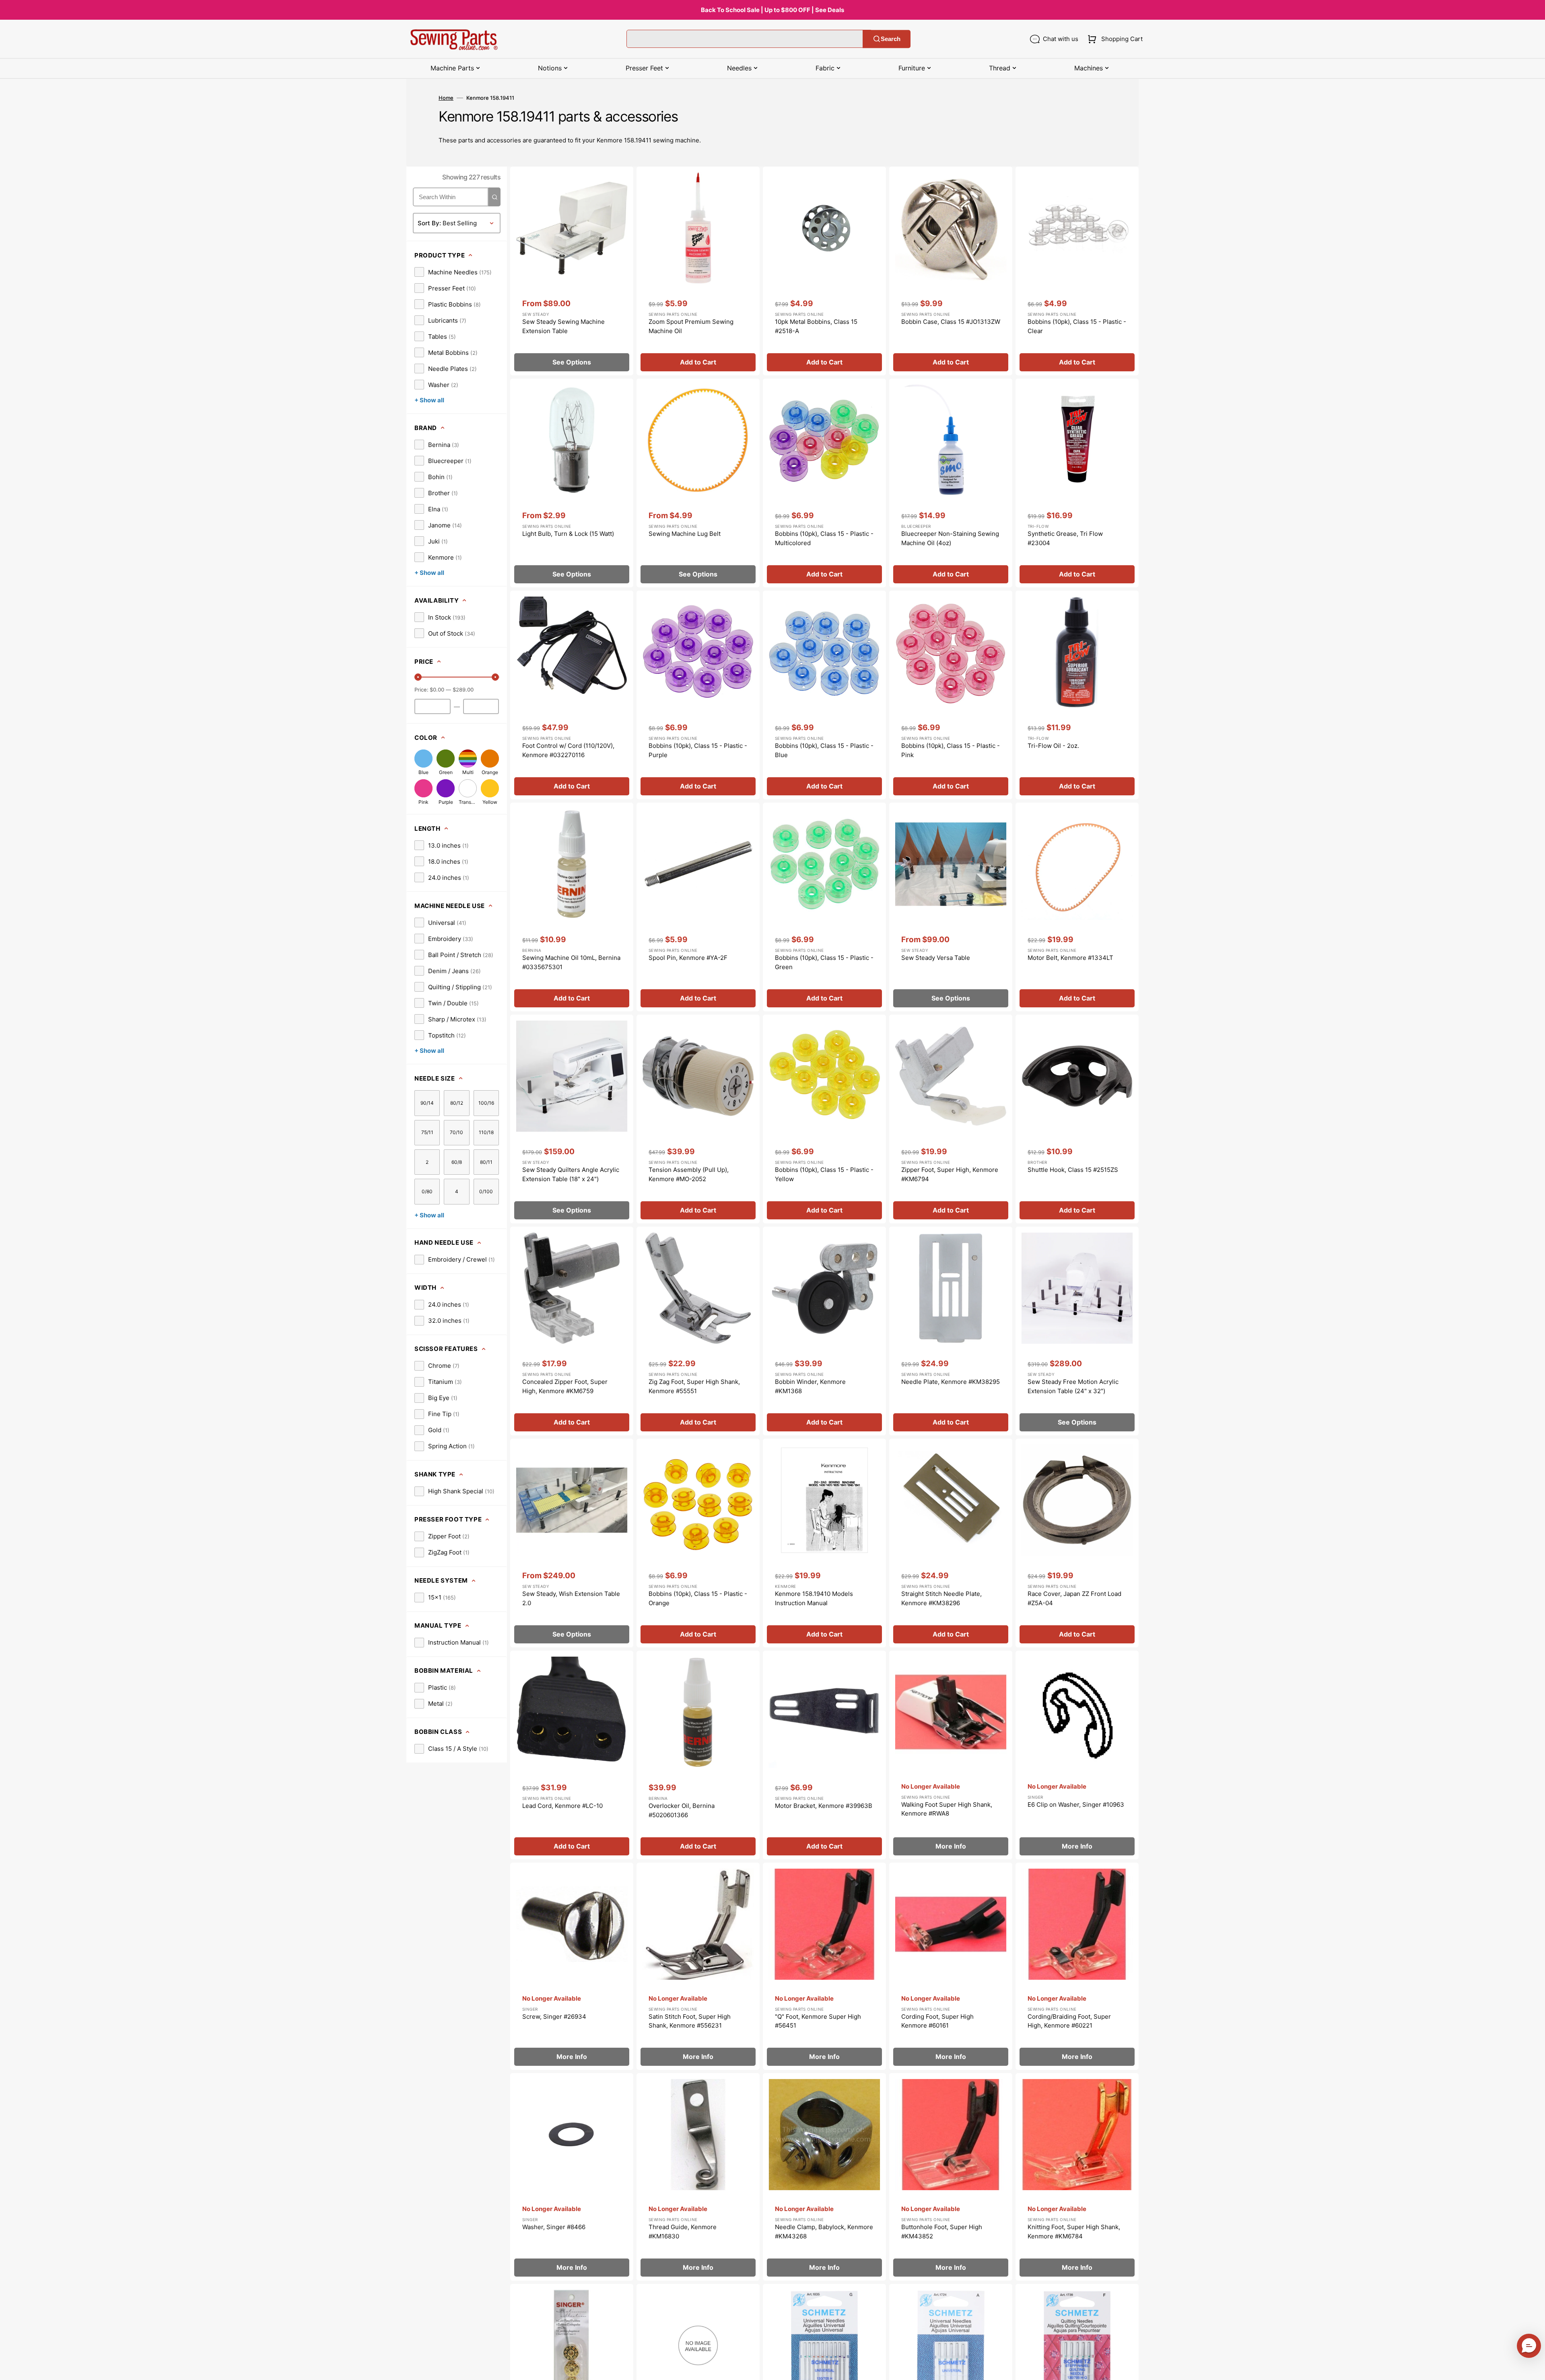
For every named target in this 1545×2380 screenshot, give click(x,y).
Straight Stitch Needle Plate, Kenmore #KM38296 (941, 1598)
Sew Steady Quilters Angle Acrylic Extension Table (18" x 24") (571, 1174)
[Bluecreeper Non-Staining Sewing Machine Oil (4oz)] (951, 483)
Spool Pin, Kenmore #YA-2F (688, 958)
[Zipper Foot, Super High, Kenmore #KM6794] (951, 1119)
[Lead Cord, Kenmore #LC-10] (572, 1755)
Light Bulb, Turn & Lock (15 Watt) (568, 534)
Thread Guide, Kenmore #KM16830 (683, 2232)
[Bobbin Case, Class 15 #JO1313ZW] (951, 271)
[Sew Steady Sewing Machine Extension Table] (572, 271)
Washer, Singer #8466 (554, 2227)
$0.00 (437, 690)
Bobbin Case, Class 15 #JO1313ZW (951, 322)
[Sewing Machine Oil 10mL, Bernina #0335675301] (572, 907)
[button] (1113, 39)
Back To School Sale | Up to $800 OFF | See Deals (772, 10)
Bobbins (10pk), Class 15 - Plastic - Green (824, 962)
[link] (453, 272)
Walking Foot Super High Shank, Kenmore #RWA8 (947, 1809)
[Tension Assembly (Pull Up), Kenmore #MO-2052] (698, 1119)
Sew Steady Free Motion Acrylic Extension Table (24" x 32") (1073, 1386)
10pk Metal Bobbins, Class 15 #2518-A (816, 326)
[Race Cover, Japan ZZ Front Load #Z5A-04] (1077, 1543)
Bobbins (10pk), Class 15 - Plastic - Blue (824, 750)
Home (446, 98)
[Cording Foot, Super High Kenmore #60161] (951, 1966)
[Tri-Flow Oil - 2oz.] (1077, 695)
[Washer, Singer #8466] (572, 2177)
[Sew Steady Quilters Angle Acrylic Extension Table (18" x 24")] (572, 1119)
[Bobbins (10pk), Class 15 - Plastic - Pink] (951, 695)
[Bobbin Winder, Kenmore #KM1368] (824, 1331)
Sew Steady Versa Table (936, 958)
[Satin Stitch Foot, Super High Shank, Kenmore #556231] (698, 1966)
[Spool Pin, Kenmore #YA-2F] (698, 907)
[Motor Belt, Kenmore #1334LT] (1077, 907)
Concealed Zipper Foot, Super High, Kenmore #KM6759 (565, 1386)
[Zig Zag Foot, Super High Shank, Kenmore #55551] (698, 1331)
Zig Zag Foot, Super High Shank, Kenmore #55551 (694, 1386)
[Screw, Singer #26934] (572, 1966)
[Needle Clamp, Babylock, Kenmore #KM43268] (824, 2177)
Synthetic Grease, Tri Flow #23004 (1065, 538)
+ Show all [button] (429, 400)
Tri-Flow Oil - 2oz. (1053, 746)
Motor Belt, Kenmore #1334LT (1070, 958)
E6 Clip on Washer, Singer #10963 (1076, 1805)
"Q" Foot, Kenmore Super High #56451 (818, 2021)
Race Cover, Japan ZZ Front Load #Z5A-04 (1074, 1598)
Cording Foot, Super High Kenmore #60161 (937, 2021)
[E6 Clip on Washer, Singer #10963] (1077, 1755)
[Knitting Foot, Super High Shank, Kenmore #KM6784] (1077, 2177)
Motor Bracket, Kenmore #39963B (824, 1806)
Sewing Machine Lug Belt (685, 534)
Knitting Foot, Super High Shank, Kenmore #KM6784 (1074, 2232)
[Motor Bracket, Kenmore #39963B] (824, 1755)
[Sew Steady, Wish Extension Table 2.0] (572, 1543)
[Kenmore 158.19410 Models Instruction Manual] (824, 1543)
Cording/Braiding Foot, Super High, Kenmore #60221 (1069, 2021)
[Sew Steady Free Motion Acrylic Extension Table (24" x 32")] (1077, 1331)
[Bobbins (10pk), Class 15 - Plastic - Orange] (698, 1543)
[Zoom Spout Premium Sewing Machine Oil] (698, 271)
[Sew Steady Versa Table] (951, 907)
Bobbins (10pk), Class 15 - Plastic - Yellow (824, 1174)
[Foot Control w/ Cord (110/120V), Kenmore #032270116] (572, 695)
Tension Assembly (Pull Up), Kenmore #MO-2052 (689, 1174)
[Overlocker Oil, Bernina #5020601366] (698, 1755)
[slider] (418, 677)
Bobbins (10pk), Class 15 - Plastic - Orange (698, 1598)
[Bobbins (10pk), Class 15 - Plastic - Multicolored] (824, 483)
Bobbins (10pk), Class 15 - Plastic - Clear (1077, 326)
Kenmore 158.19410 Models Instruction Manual (814, 1598)
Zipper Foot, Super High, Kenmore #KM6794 (950, 1174)
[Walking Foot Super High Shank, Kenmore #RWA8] (951, 1755)
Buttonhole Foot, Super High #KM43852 (942, 2232)
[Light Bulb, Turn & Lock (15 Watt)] (572, 483)
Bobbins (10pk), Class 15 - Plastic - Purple (698, 750)
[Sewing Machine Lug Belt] (698, 483)
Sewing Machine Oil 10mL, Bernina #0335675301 (571, 962)
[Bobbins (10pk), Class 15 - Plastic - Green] (824, 907)
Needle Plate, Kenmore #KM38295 (951, 1382)
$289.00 (463, 690)
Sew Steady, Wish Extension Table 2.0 (571, 1598)
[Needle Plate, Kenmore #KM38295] (951, 1331)
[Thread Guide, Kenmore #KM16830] (698, 2177)
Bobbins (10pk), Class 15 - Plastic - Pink (951, 750)
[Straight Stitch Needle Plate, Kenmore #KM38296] (951, 1543)
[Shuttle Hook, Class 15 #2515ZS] (1077, 1119)
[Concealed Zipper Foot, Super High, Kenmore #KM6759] (572, 1331)
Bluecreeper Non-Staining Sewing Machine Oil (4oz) (950, 538)
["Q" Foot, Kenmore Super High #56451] (824, 1966)
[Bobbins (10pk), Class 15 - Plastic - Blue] (824, 695)
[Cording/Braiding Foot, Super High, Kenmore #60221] (1077, 1966)
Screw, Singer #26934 (554, 2017)
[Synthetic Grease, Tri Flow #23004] (1077, 483)
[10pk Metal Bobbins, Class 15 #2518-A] (824, 271)
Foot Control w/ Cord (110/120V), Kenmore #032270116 (568, 750)
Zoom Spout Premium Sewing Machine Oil (691, 326)
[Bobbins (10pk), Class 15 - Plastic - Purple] (698, 695)
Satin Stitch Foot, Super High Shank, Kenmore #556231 (690, 2021)
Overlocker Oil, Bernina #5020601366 (682, 1810)
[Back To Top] (1533, 2368)
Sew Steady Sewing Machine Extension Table (563, 326)
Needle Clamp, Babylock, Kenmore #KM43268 (824, 2232)
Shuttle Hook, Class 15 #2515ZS (1073, 1170)
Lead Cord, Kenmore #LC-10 (562, 1806)
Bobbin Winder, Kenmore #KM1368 (810, 1386)
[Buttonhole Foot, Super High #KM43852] (951, 2177)
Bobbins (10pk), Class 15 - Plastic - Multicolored (824, 538)
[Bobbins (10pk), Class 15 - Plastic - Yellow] (824, 1119)
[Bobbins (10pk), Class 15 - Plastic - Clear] (1077, 271)
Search (891, 39)
